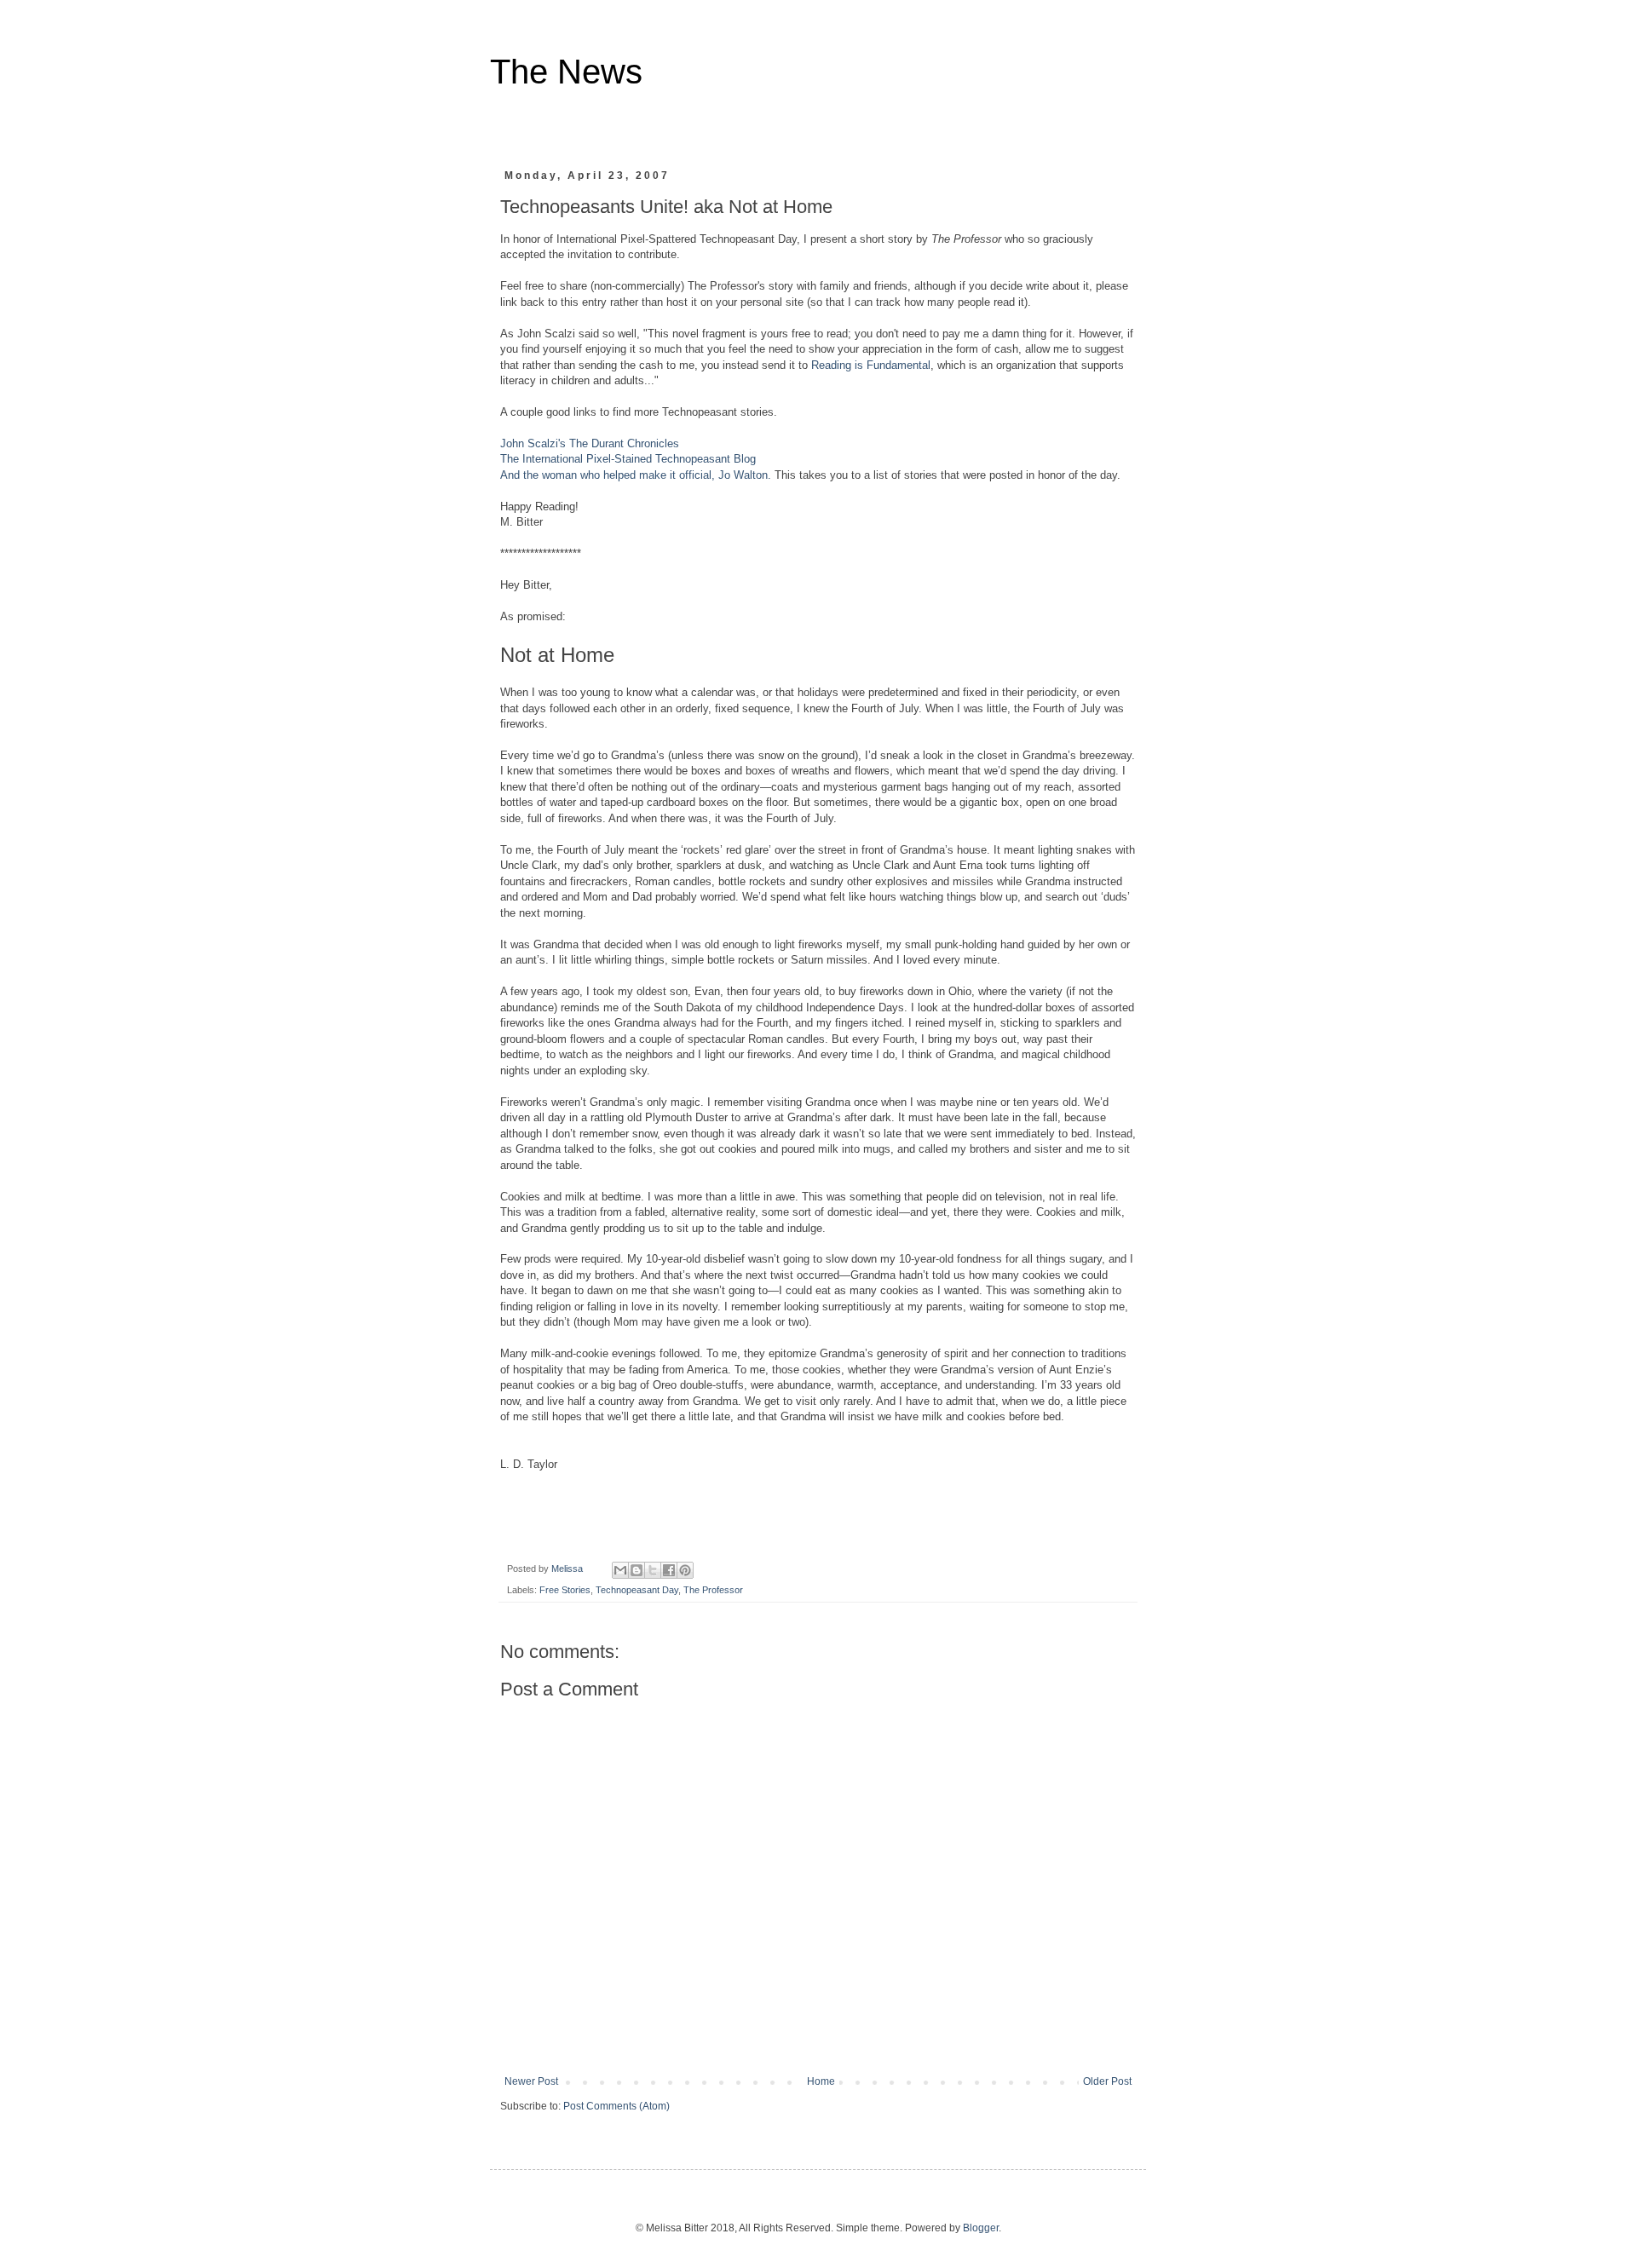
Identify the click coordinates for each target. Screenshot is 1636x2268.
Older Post (1107, 2081)
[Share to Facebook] (669, 1570)
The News (566, 72)
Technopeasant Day (637, 1590)
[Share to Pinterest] (685, 1570)
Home (821, 2081)
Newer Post (531, 2081)
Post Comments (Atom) (616, 2106)
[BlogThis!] (637, 1570)
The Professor (713, 1590)
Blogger (981, 2228)
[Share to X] (653, 1570)
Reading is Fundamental (871, 365)
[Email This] (620, 1570)
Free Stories (565, 1590)
